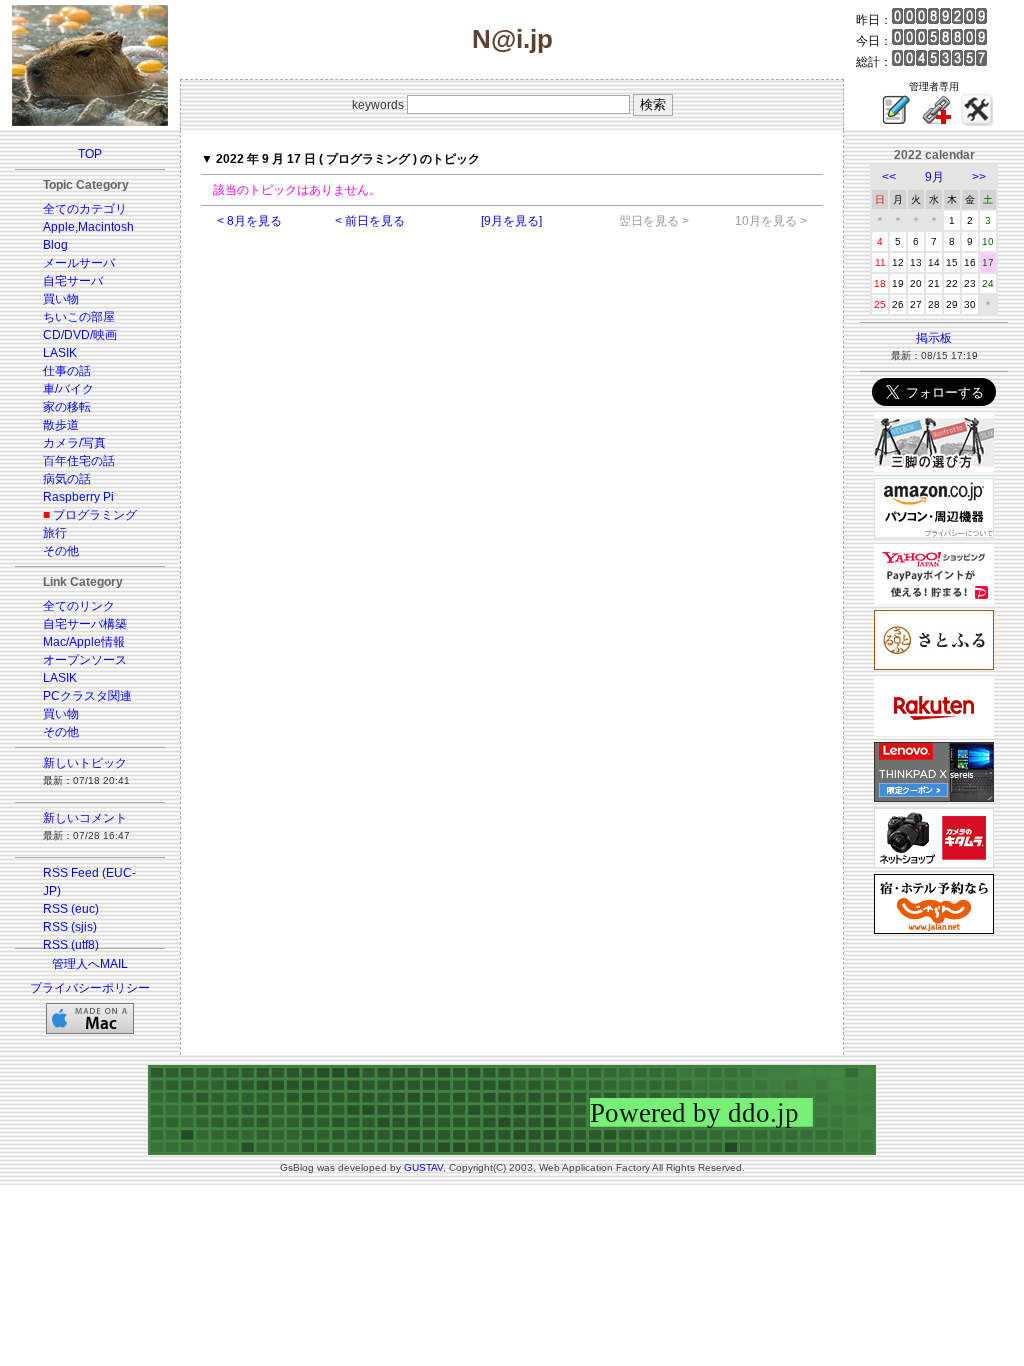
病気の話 (67, 479)
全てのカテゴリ (85, 209)
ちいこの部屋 (79, 317)
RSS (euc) (71, 909)
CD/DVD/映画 (80, 335)
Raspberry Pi (78, 497)
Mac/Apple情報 (84, 642)
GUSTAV (423, 1167)
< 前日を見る (370, 221)
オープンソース (85, 660)
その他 (61, 551)
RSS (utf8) (71, 945)
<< (889, 177)
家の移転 (67, 407)
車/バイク (68, 389)
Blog (55, 245)
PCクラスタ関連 (87, 696)
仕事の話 (67, 371)
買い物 (61, 299)
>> (979, 177)
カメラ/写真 (74, 443)
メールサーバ (79, 263)
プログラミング (95, 515)
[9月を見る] (511, 221)
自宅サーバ (73, 281)
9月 (934, 177)
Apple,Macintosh (88, 227)
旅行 (55, 533)
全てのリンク (79, 606)
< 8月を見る (249, 221)
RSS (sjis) (70, 927)
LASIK (60, 353)
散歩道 (61, 425)
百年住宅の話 (79, 461)
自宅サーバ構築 (85, 624)
